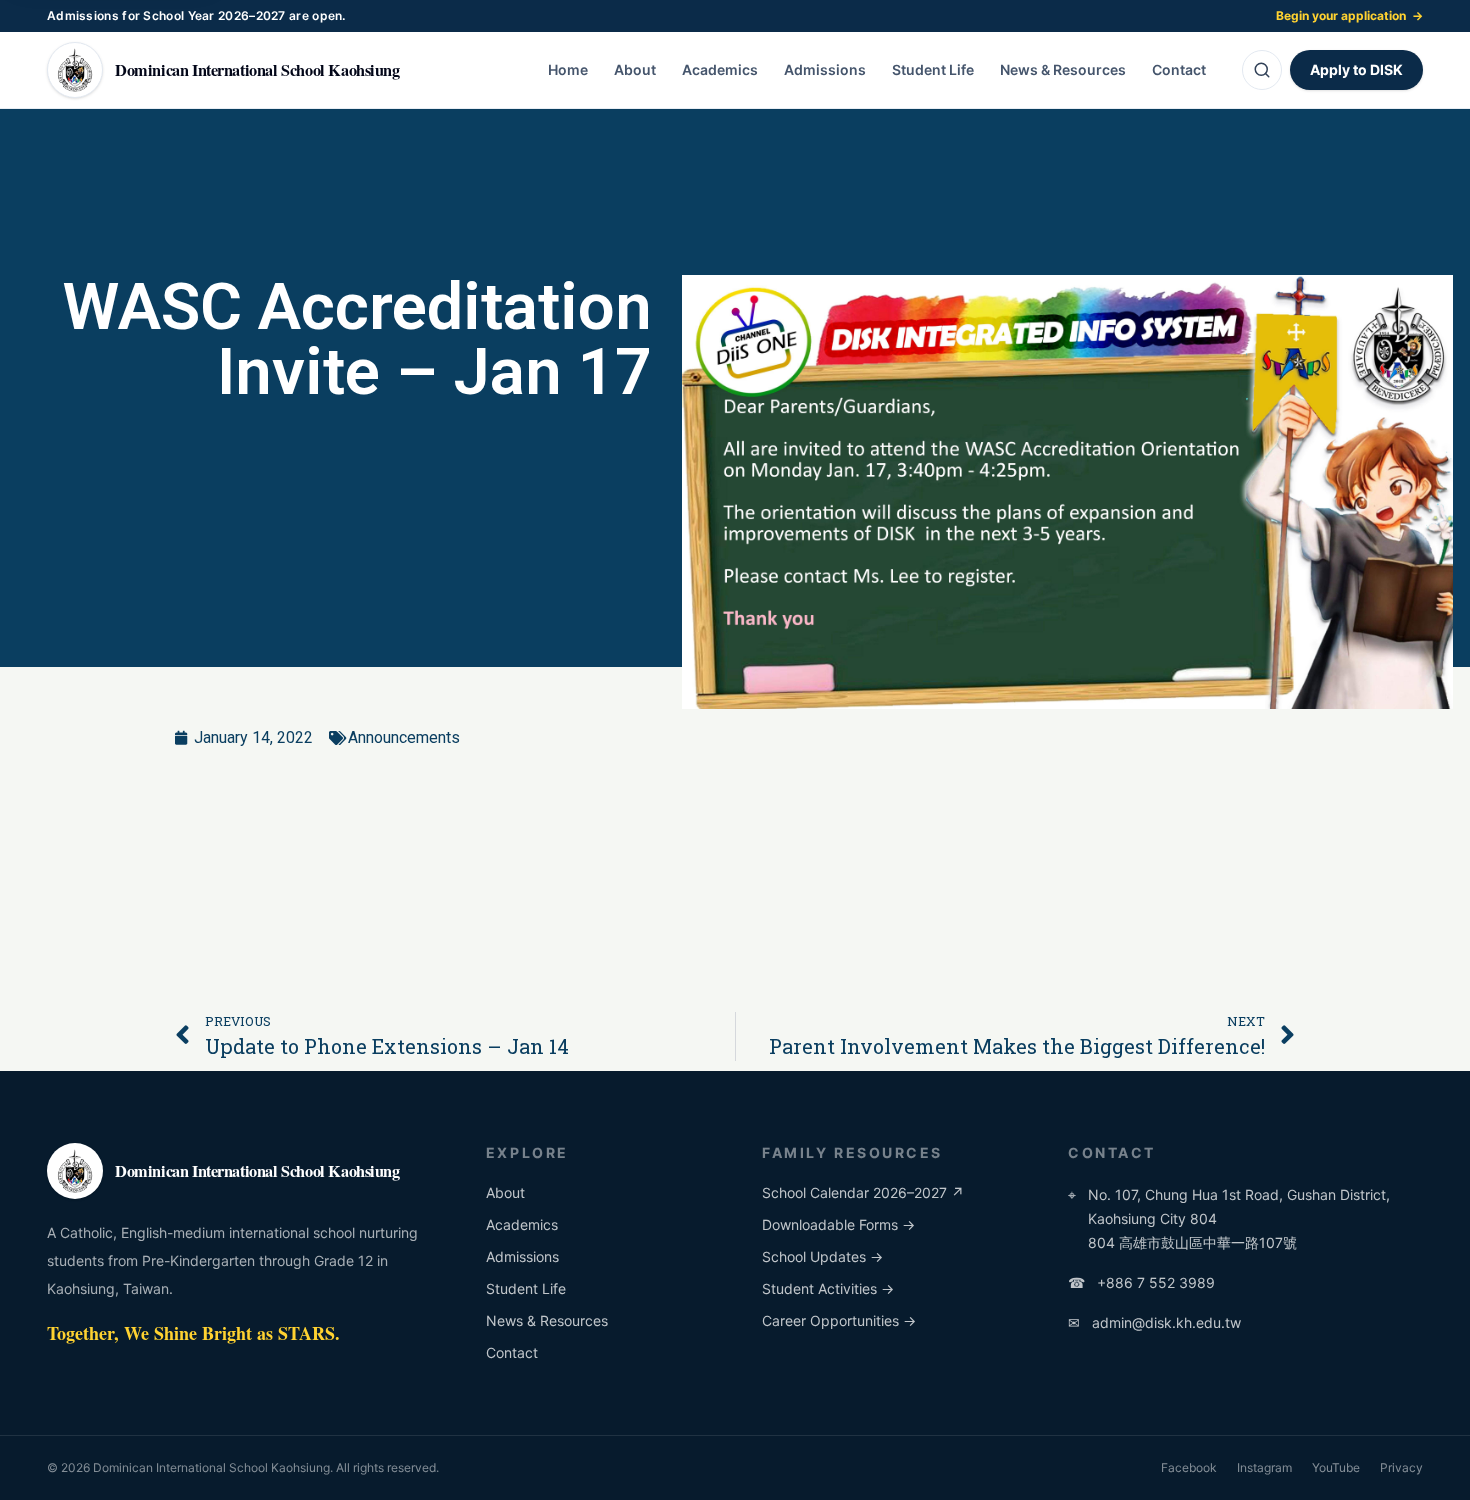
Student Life (933, 69)
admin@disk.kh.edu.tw (1154, 1322)
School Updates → (822, 1256)
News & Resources (1063, 69)
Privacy (1401, 1467)
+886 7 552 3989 (1141, 1282)
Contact (1179, 69)
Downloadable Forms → (838, 1224)
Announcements (404, 737)
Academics (720, 69)
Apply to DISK (1356, 69)
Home (568, 69)
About (635, 69)
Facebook (1189, 1467)
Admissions (825, 69)
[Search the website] (1262, 70)
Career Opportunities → (839, 1320)
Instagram (1264, 1467)
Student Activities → (828, 1288)
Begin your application (1349, 15)
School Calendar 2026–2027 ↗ (863, 1192)
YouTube (1336, 1467)
